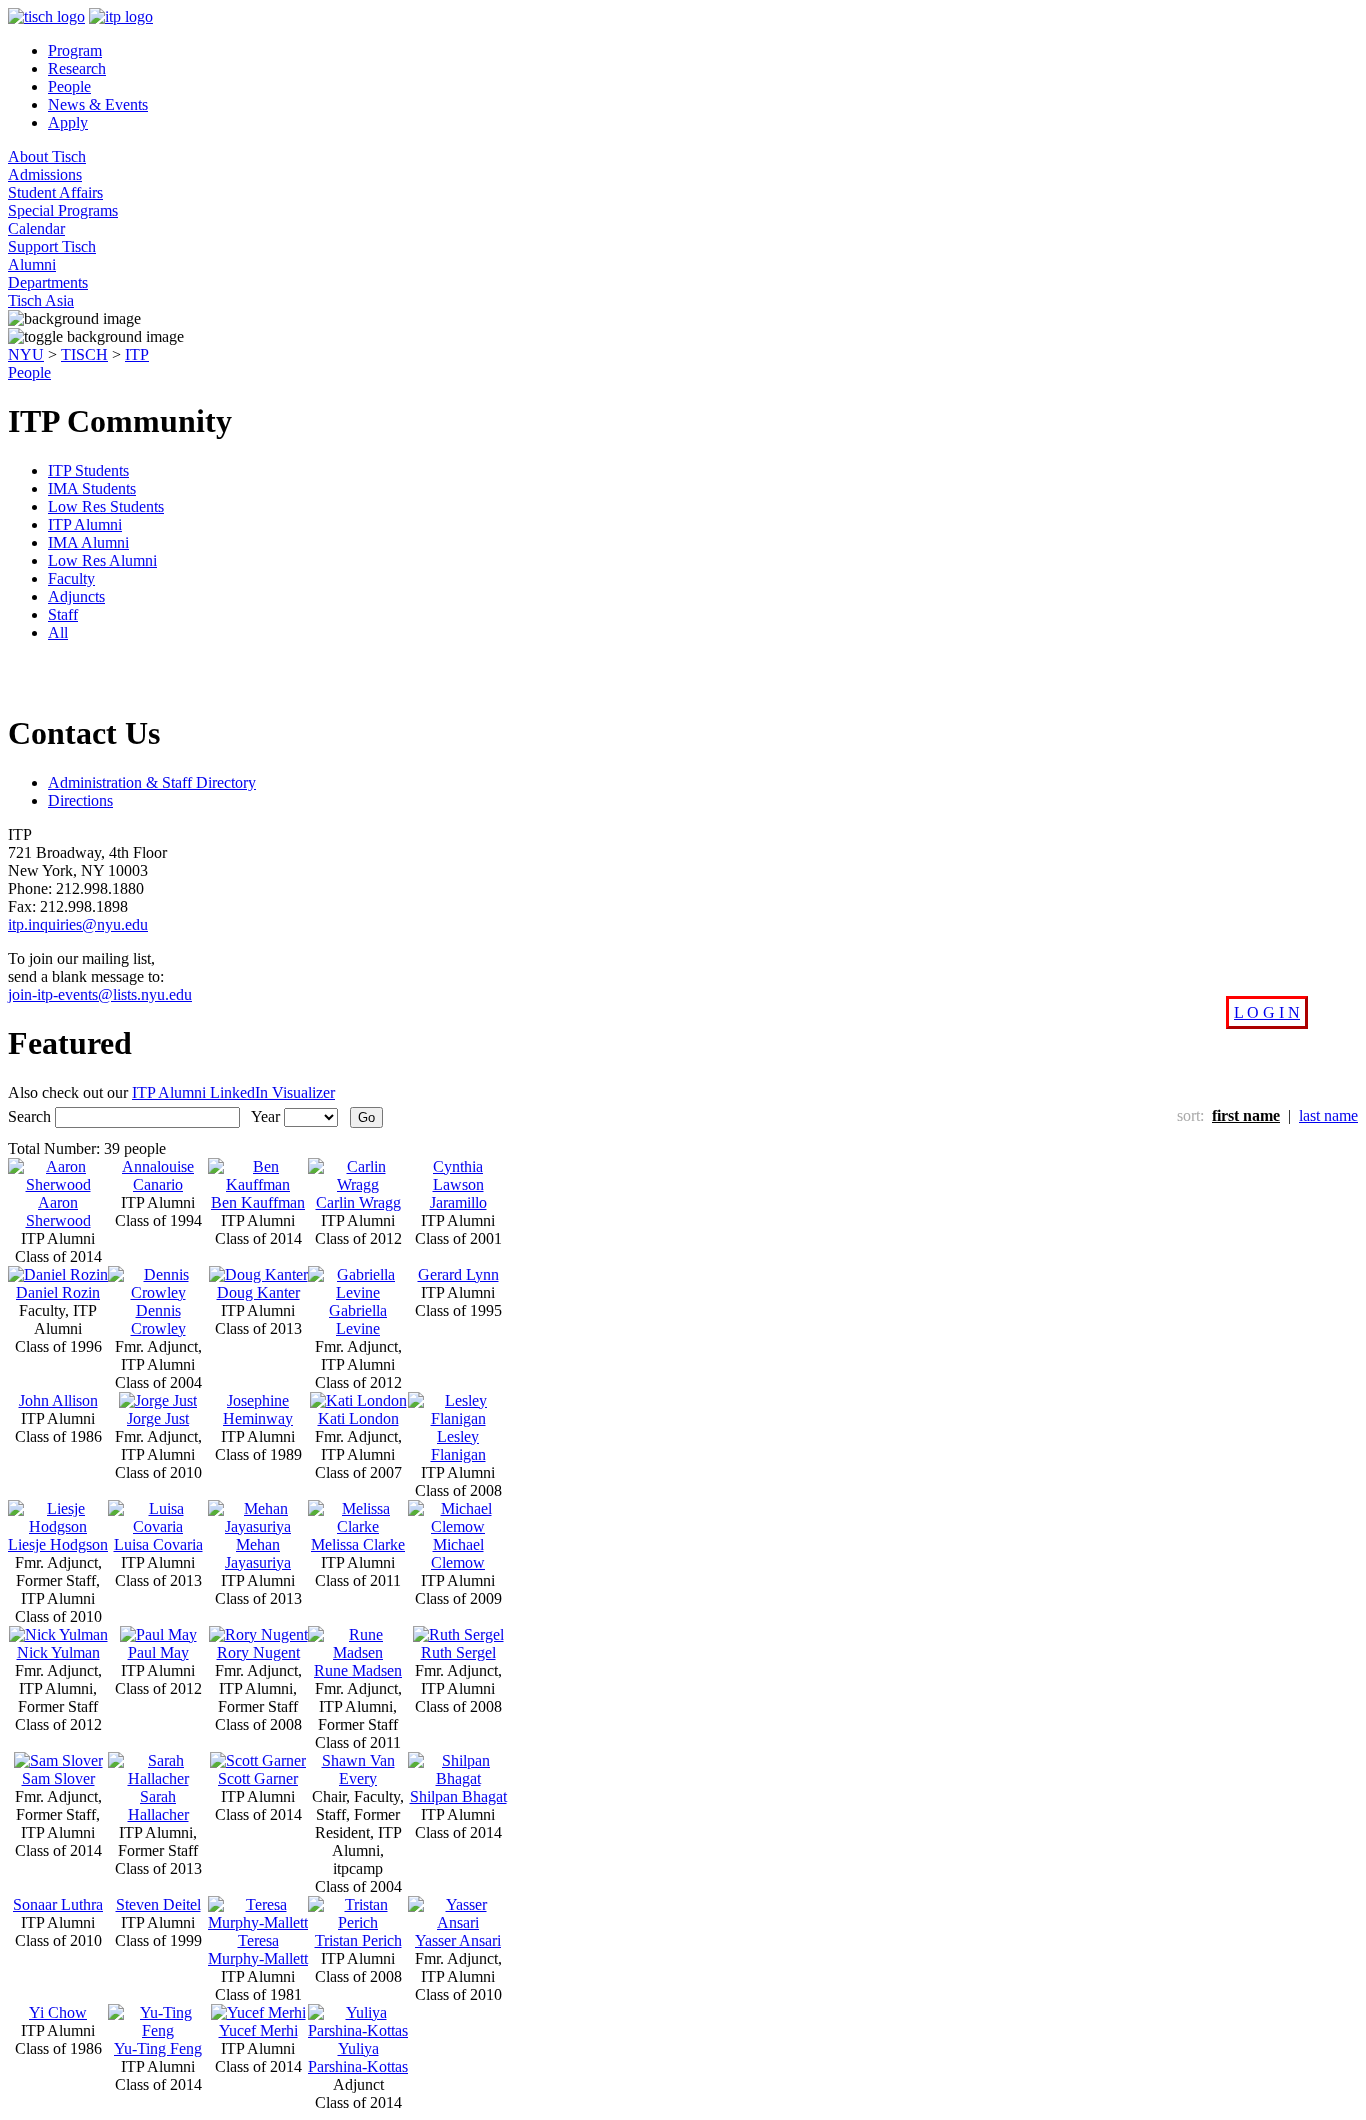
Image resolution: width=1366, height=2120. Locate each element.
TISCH (84, 354)
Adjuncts (76, 596)
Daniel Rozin (58, 1292)
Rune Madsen (358, 1670)
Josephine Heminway (258, 1409)
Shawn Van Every (358, 1769)
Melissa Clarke (358, 1544)
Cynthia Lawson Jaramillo (458, 1184)
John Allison (58, 1400)
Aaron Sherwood (58, 1211)
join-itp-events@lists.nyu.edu (100, 994)
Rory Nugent (258, 1652)
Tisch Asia (41, 300)
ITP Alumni (85, 524)
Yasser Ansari (458, 1940)
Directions (80, 800)
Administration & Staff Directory (152, 782)
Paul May (158, 1652)
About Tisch (47, 156)
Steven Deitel (158, 1904)
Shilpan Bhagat (458, 1796)
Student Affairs (55, 192)
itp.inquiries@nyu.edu (78, 924)
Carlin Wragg (358, 1202)
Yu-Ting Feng (158, 2048)
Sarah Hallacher (158, 1805)
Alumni (32, 264)
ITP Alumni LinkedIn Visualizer (233, 1092)
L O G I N (1267, 1012)
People (69, 86)
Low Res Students (106, 506)
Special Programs (63, 210)
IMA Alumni (88, 542)
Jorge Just (158, 1418)
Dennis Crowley (158, 1319)
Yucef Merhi (258, 2030)
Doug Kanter (258, 1292)
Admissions (45, 174)
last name (1328, 1115)
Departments (48, 282)
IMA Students (92, 488)
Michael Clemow (458, 1553)
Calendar (36, 228)
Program (75, 50)
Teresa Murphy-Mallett (258, 1949)
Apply (68, 122)
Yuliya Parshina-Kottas (358, 2057)
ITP (137, 354)
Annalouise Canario (158, 1175)
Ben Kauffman (258, 1202)
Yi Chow (58, 2012)
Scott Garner (258, 1778)
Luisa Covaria (158, 1544)
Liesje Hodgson (58, 1544)
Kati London (358, 1418)
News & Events (98, 104)
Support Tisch (52, 246)
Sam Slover (58, 1778)
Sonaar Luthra (58, 1904)
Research (77, 68)
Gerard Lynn (458, 1274)
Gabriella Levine (358, 1319)
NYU (26, 354)
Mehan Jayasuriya (258, 1553)
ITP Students (88, 470)
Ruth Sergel (458, 1652)
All (58, 632)
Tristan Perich (358, 1940)
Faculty (71, 578)
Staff (63, 614)
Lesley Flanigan (458, 1445)
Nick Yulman (58, 1652)
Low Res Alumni (102, 560)
